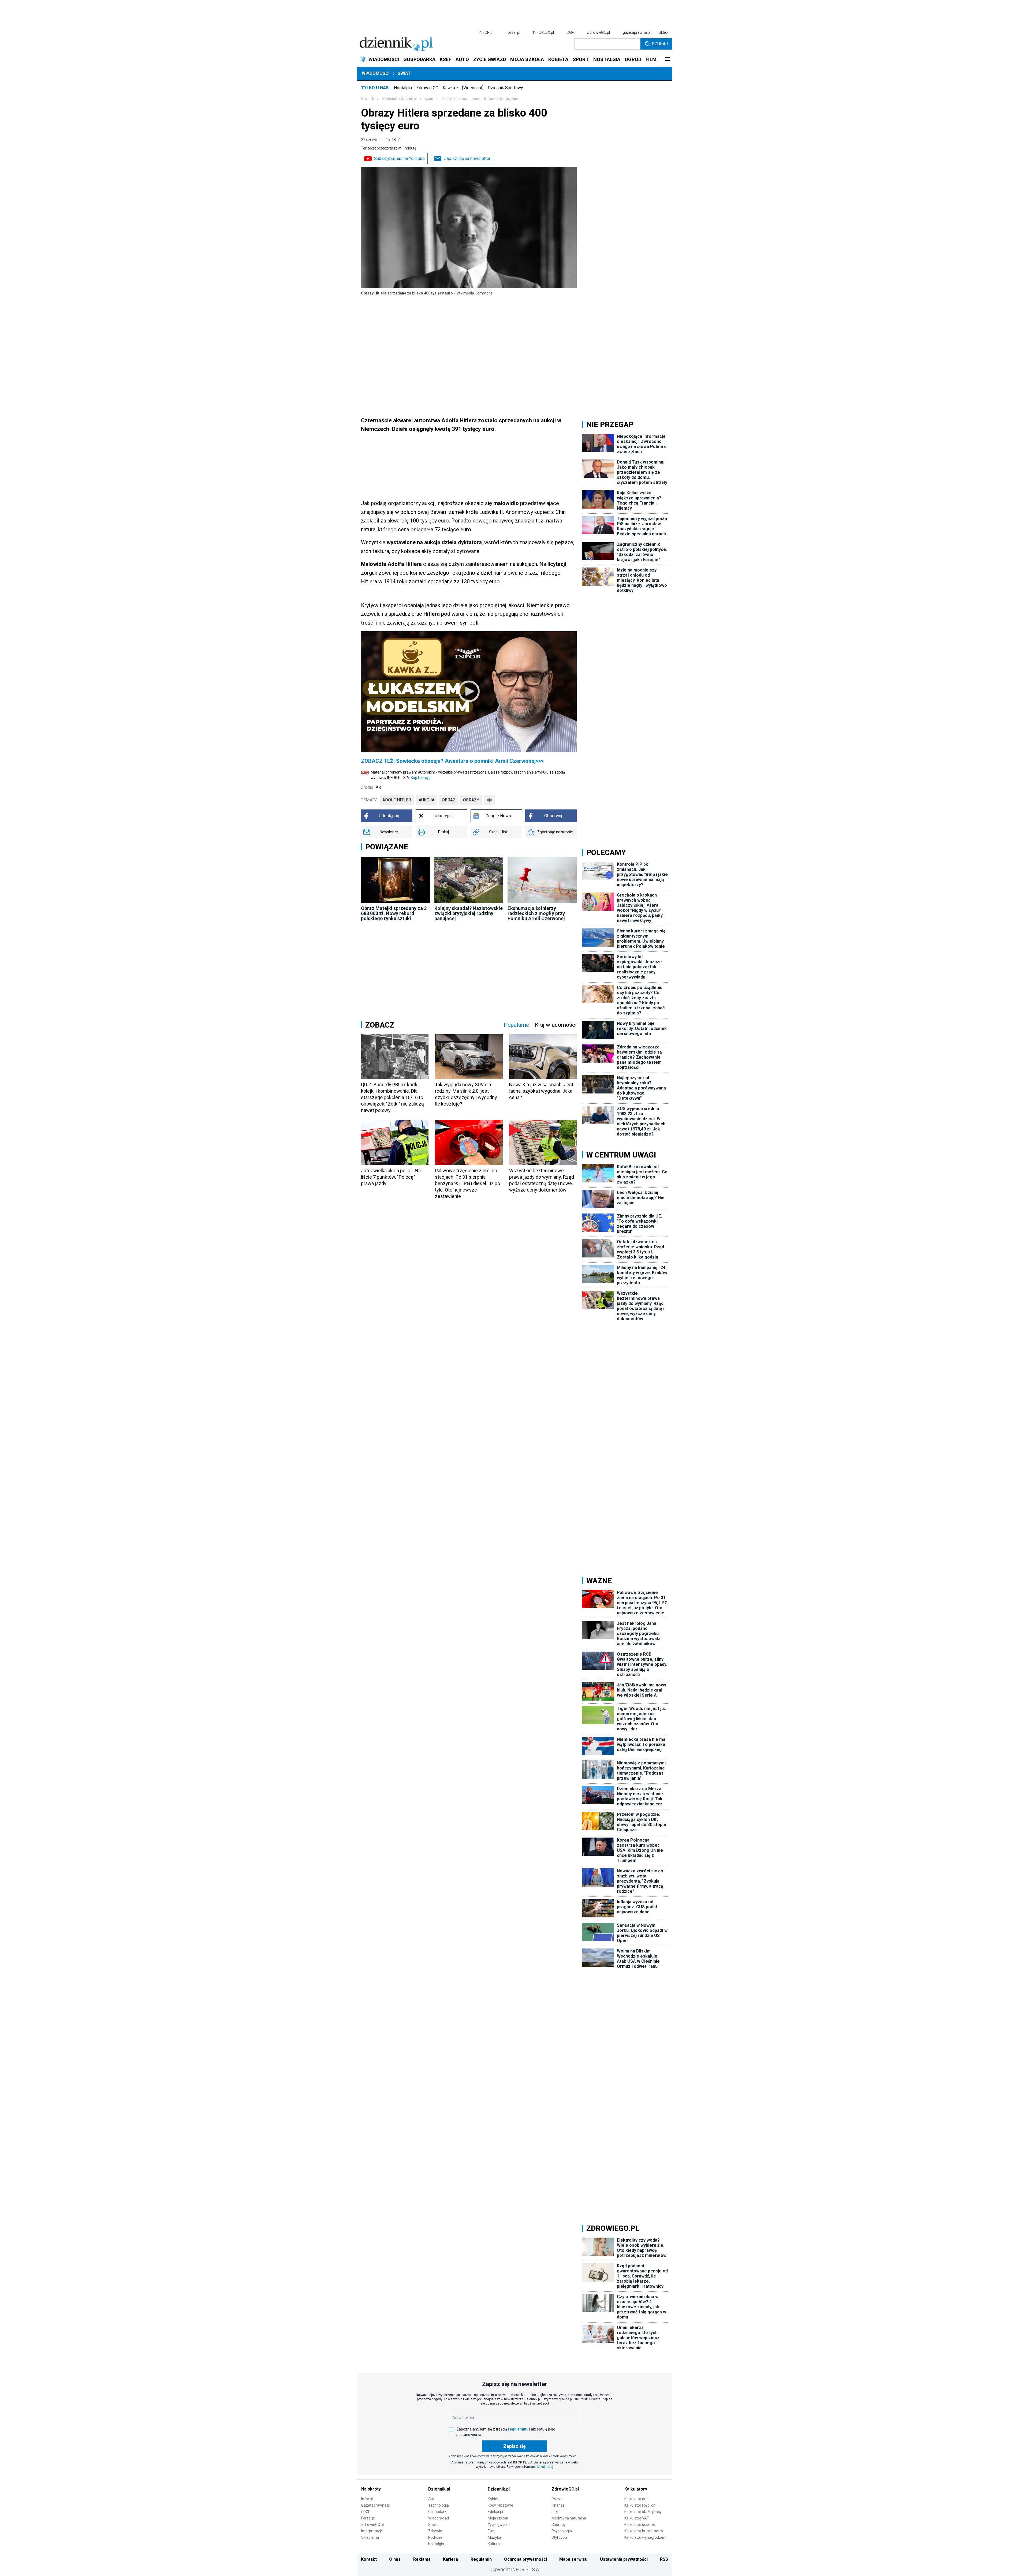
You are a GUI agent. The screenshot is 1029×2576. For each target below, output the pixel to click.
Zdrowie (435, 2531)
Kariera (450, 2559)
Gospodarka (438, 2512)
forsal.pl (513, 32)
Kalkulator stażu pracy (643, 2512)
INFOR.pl (486, 32)
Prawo (557, 2499)
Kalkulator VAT (637, 2518)
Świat (404, 73)
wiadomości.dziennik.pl (399, 99)
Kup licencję (421, 778)
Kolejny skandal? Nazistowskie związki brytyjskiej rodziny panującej (469, 913)
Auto (432, 2499)
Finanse (558, 2505)
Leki (555, 2512)
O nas (395, 2559)
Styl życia (559, 2537)
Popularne (516, 1025)
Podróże (435, 2537)
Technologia (439, 2505)
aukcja (426, 800)
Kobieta (494, 2499)
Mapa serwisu (573, 2559)
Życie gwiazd (499, 2525)
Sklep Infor (370, 2537)
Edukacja (495, 2512)
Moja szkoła (498, 2518)
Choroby (559, 2525)
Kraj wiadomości (556, 1025)
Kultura (494, 2544)
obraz (449, 800)
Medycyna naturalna (569, 2518)
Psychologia (562, 2531)
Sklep (663, 32)
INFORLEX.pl (543, 32)
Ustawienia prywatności (624, 2559)
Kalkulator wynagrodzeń (645, 2537)
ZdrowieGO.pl (599, 32)
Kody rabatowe (500, 2505)
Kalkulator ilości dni (640, 2505)
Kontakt (369, 2559)
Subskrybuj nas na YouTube (399, 158)
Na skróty (371, 2489)
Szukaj (660, 44)
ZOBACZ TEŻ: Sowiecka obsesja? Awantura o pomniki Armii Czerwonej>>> (452, 761)
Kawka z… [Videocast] (463, 88)
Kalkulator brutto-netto (644, 2531)
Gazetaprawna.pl (376, 2505)
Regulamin (481, 2559)
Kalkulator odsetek (640, 2525)
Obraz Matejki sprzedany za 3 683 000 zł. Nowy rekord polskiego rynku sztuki (394, 913)
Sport (433, 2525)
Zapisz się (514, 2446)
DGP (571, 32)
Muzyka (494, 2537)
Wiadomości (376, 73)
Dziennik (367, 99)
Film (491, 2531)
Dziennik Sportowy (505, 88)
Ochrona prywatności (525, 2559)
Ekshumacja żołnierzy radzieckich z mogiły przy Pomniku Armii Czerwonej (536, 913)
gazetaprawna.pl (637, 32)
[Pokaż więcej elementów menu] (667, 59)
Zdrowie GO (427, 88)
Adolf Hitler (397, 800)
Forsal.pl (368, 2518)
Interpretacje (372, 2531)
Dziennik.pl (439, 2489)
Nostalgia (403, 88)
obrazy (471, 800)
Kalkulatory (636, 2489)
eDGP (366, 2512)
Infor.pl (367, 2499)
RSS (664, 2559)
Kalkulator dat (636, 2499)
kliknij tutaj (545, 2467)
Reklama (422, 2559)
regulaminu (518, 2429)
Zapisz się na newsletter (467, 158)
